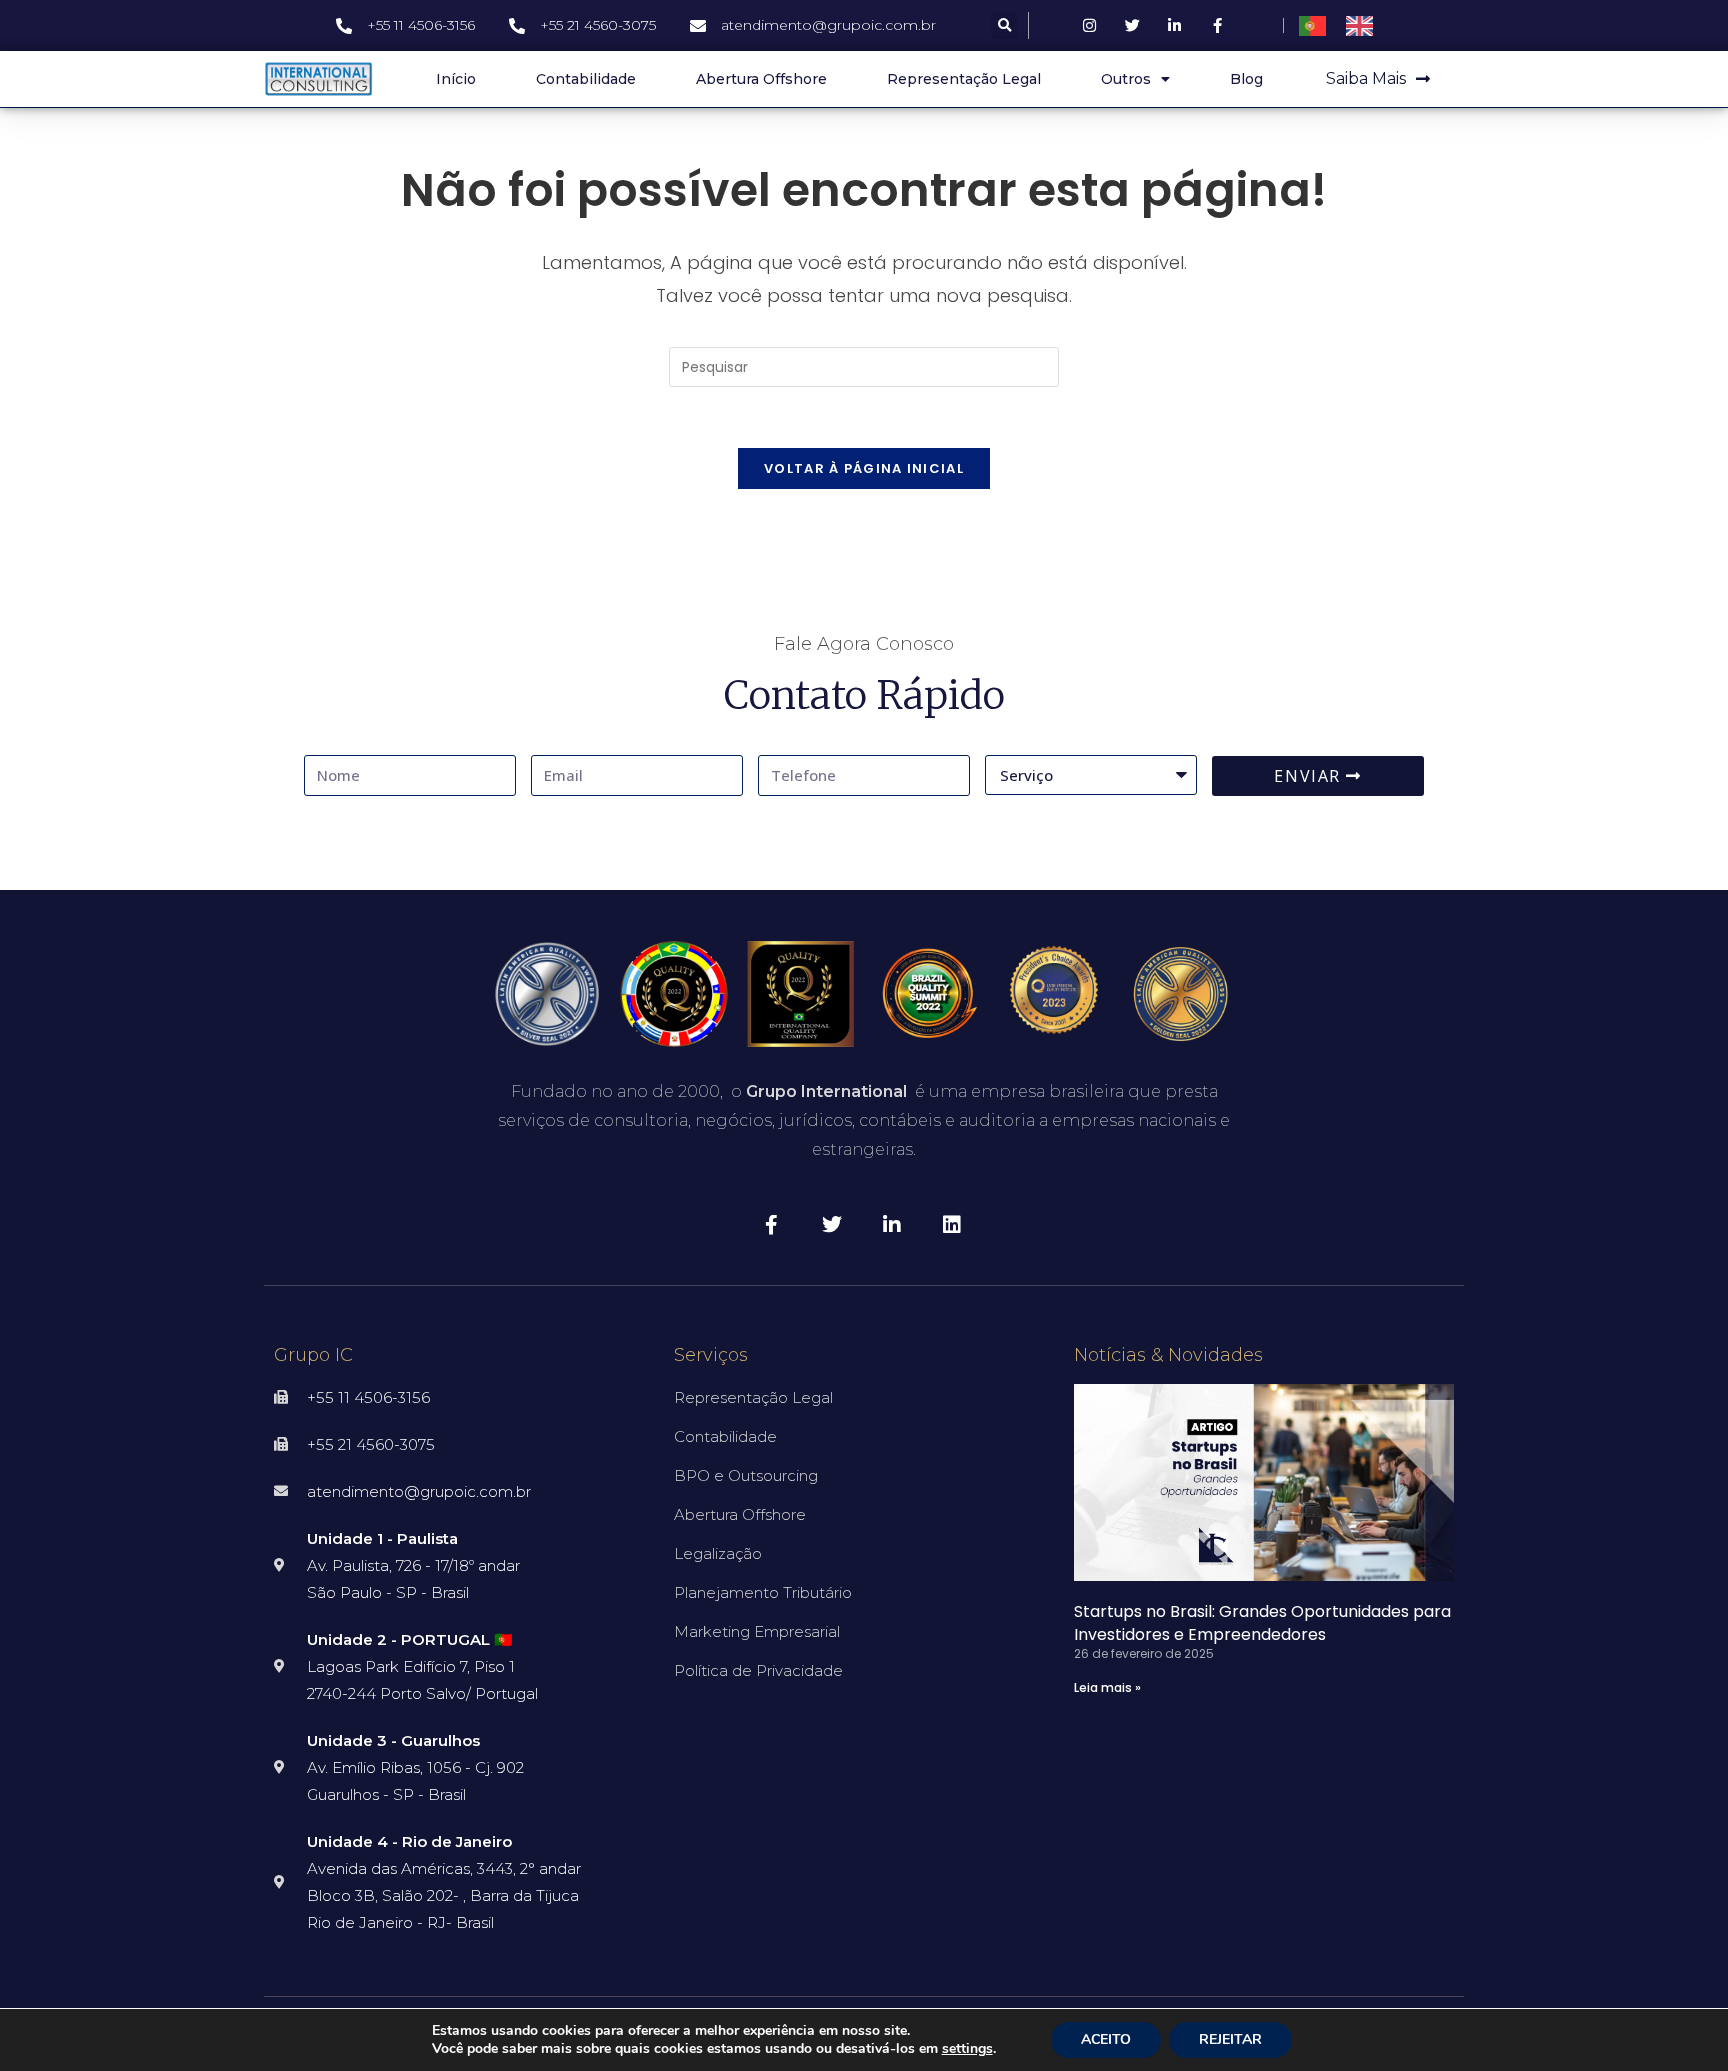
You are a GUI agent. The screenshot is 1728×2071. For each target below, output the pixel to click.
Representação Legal (964, 79)
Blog (1246, 79)
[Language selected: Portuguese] (1346, 26)
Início (456, 79)
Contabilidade (586, 79)
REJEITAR (1230, 2039)
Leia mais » (1107, 1687)
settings (967, 2049)
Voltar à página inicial (864, 468)
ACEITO (1106, 2039)
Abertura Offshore (761, 79)
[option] (1364, 26)
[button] (1004, 25)
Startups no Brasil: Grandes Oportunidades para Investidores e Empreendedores (1262, 1622)
